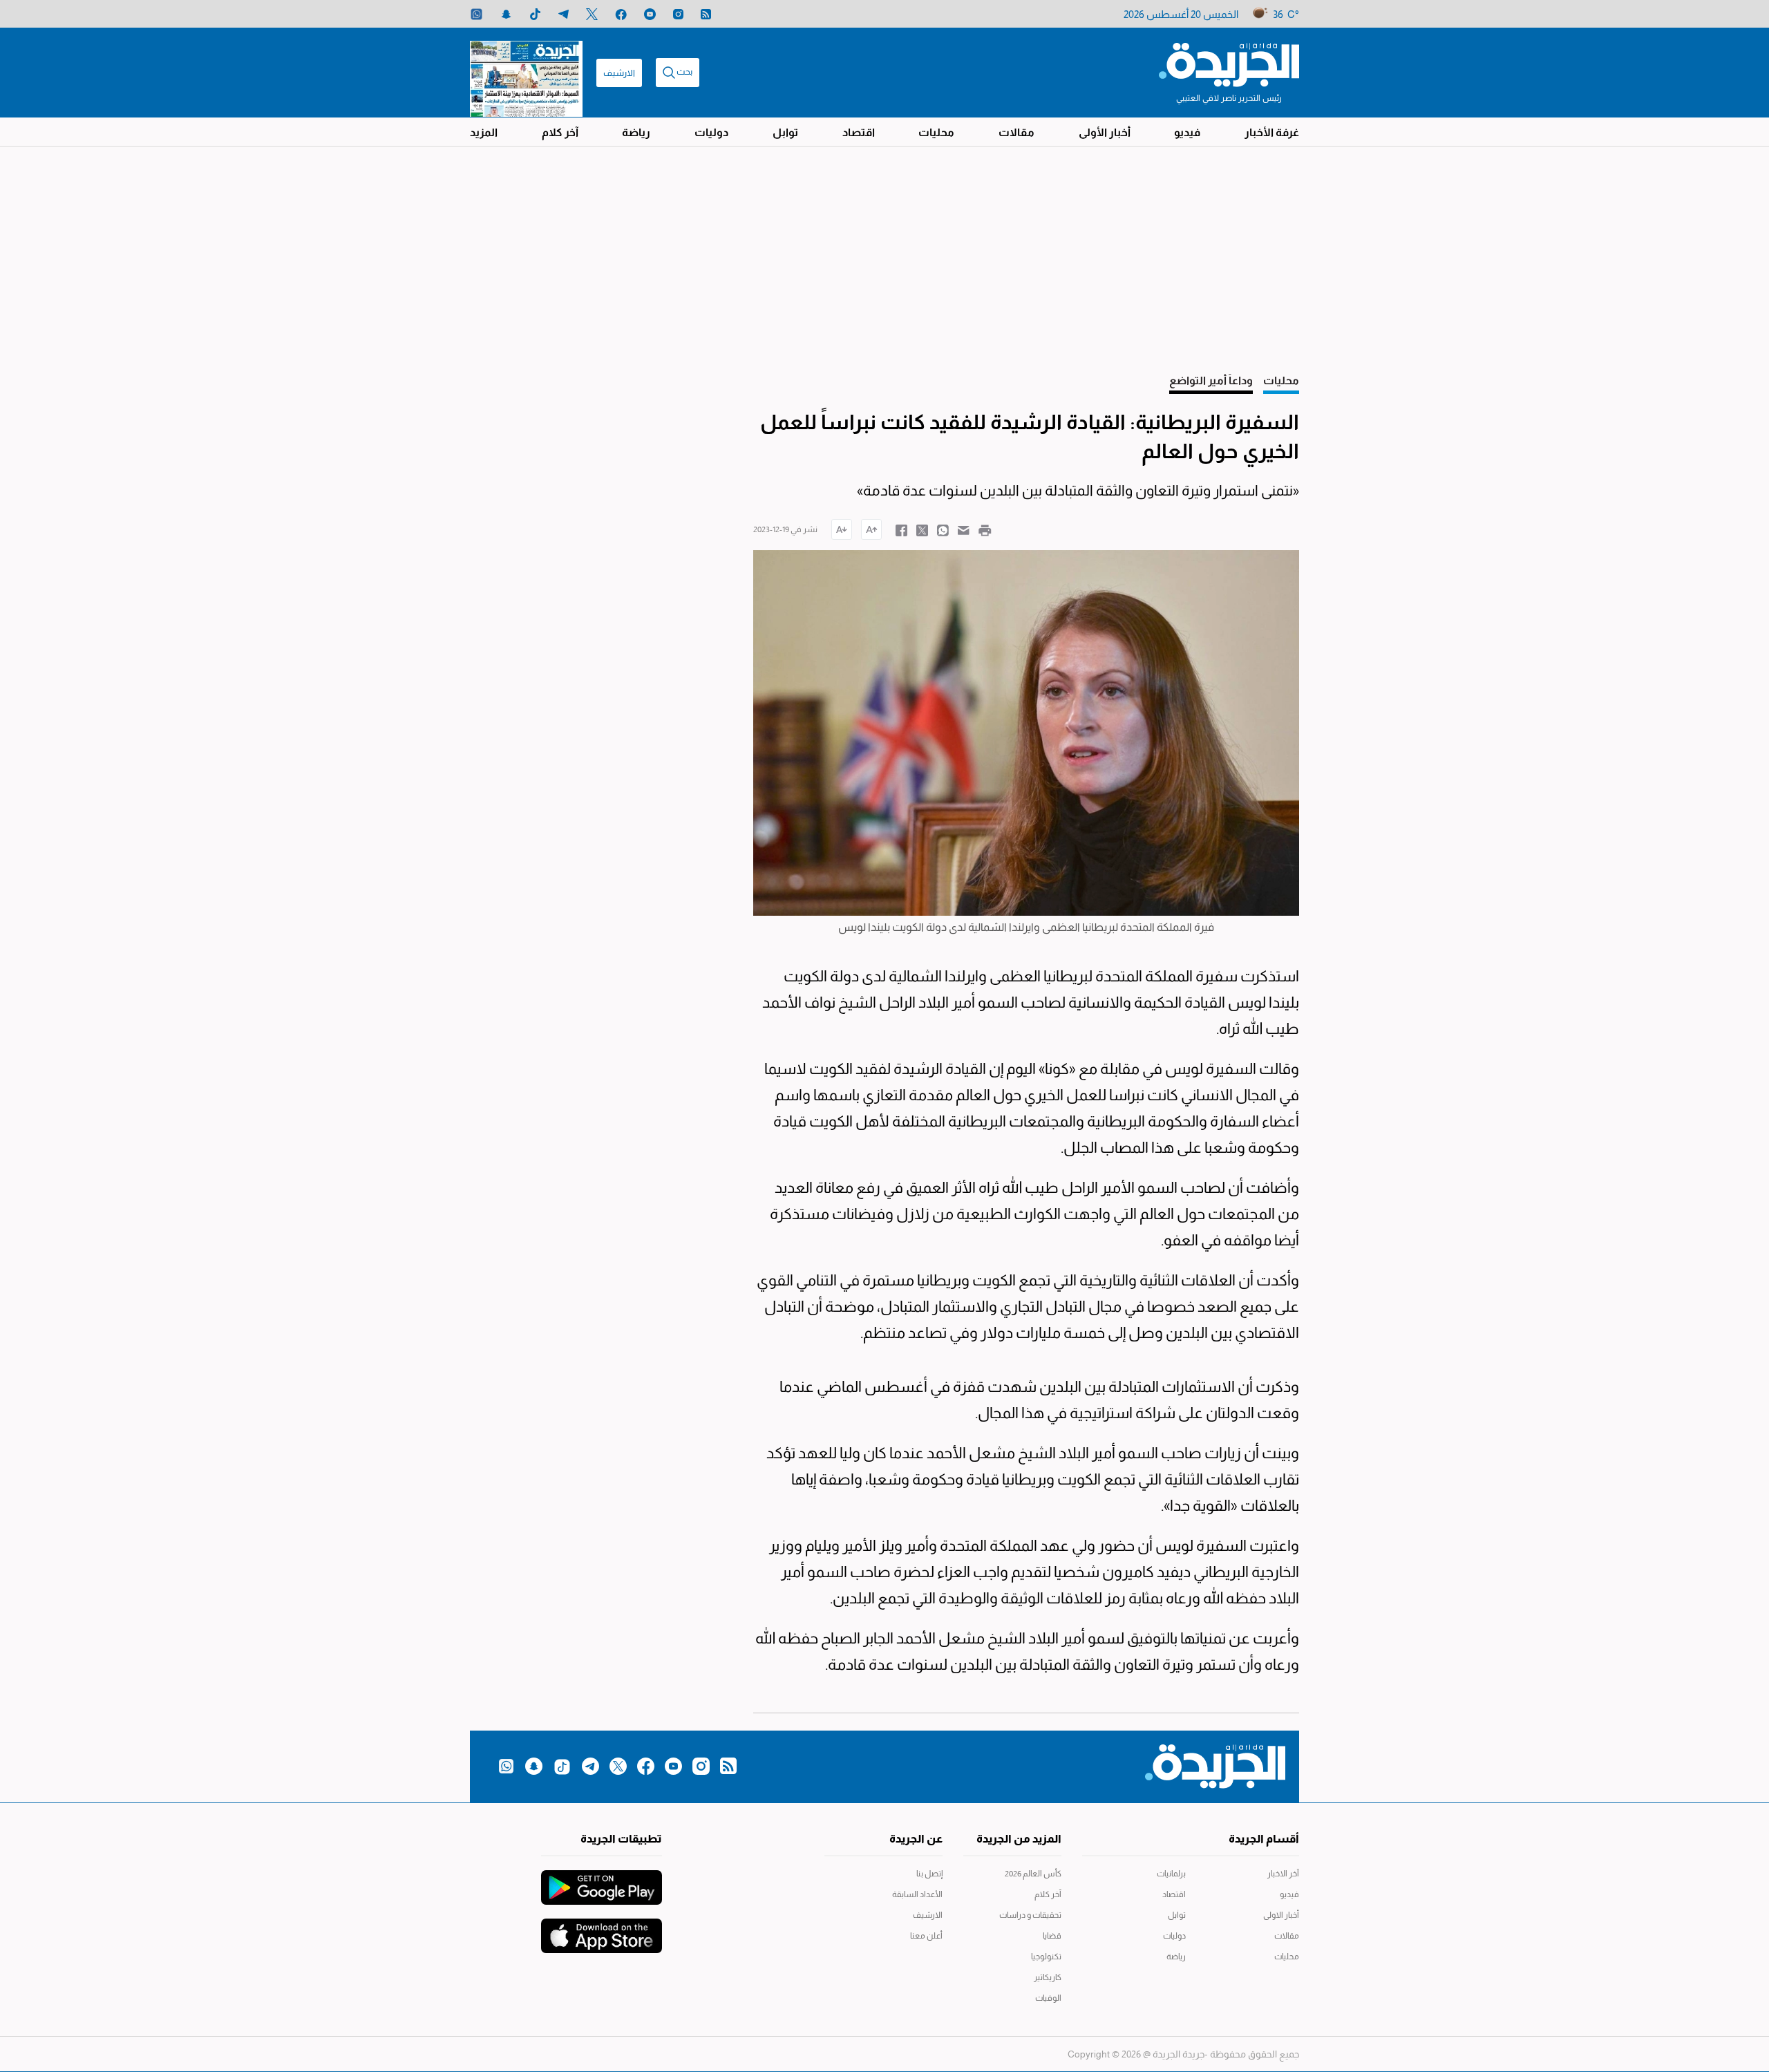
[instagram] (678, 14)
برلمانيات (1171, 1874)
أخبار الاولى (1281, 1915)
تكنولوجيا (1046, 1957)
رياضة (636, 132)
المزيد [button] (484, 132)
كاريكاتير (1048, 1977)
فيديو (1187, 132)
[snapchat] (506, 14)
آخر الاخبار (1283, 1874)
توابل (785, 132)
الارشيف (619, 73)
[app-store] (602, 1929)
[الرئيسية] (1229, 64)
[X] (592, 14)
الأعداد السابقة (917, 1894)
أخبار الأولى (1105, 132)
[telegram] (564, 14)
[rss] (706, 14)
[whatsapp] (476, 14)
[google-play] (602, 1881)
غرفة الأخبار (1272, 132)
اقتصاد (859, 132)
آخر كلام (560, 132)
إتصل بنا (929, 1874)
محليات (936, 132)
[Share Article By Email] (964, 529)
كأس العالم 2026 (1033, 1874)
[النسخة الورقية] (526, 73)
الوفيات (1048, 1998)
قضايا (1052, 1936)
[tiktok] (535, 14)
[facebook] (621, 14)
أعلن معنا (926, 1936)
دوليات (711, 132)
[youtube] (650, 14)
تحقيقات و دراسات (1030, 1915)
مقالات (1016, 132)
